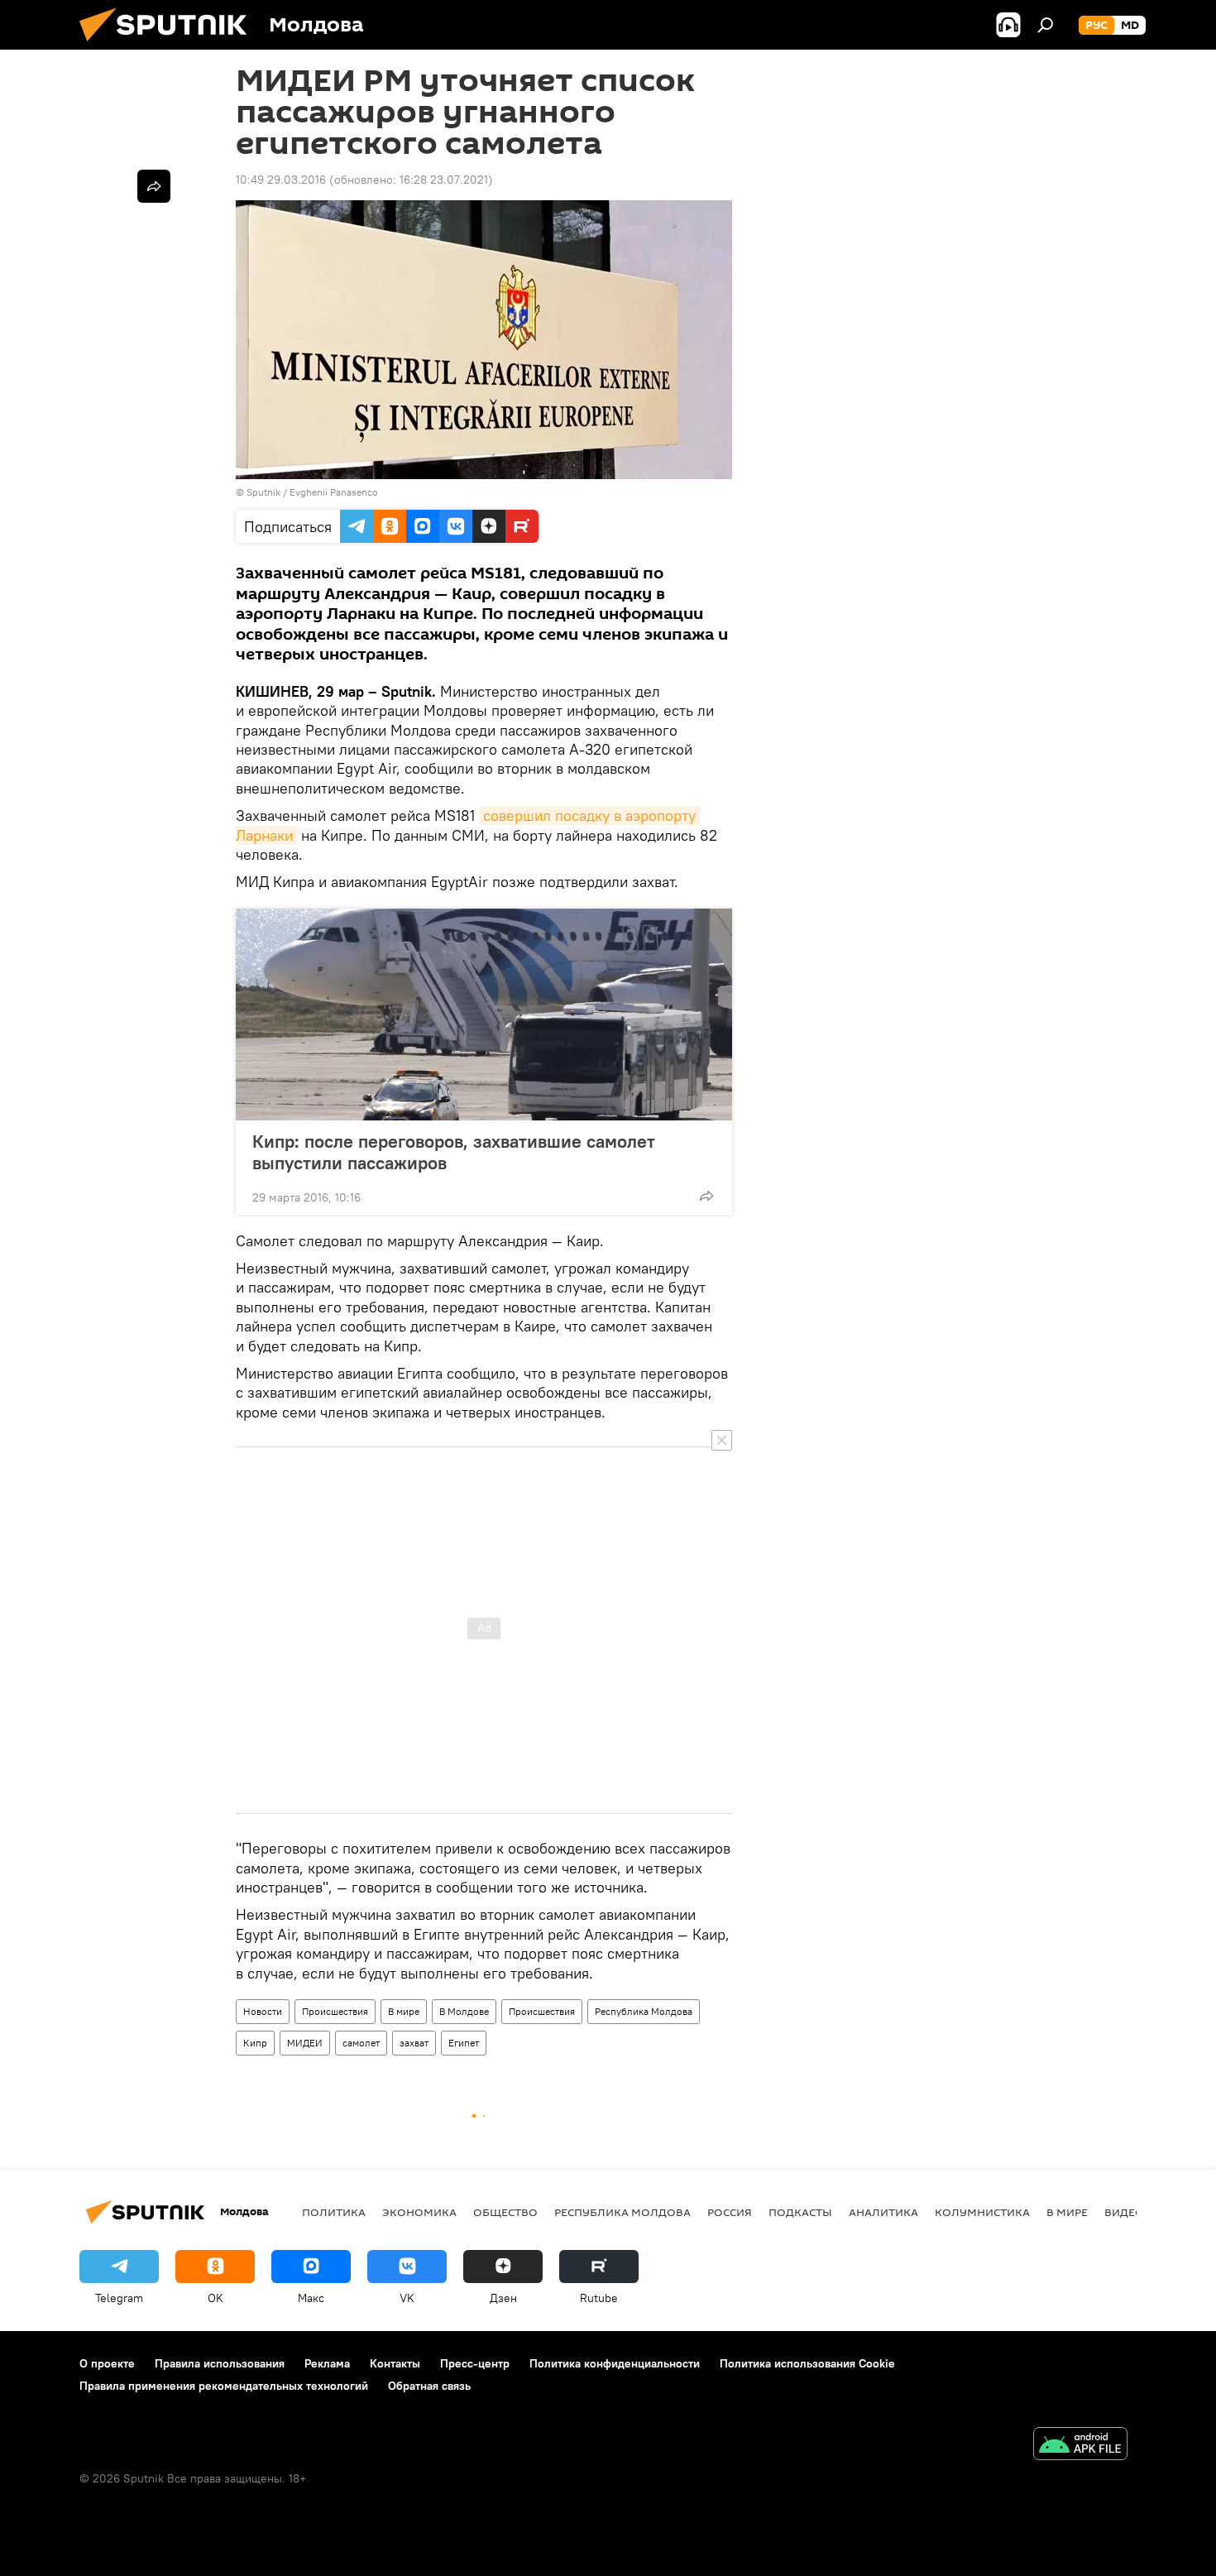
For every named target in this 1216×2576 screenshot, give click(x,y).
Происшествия (335, 2011)
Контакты (395, 2363)
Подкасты (800, 2212)
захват (414, 2043)
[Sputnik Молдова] (170, 46)
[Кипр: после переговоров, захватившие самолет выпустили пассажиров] (484, 1015)
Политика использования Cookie (807, 2363)
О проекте (107, 2363)
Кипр (255, 2043)
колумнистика (982, 2212)
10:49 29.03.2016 (281, 180)
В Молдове (464, 2011)
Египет (464, 2043)
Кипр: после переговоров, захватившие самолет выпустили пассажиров (454, 1152)
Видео (1124, 2212)
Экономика (419, 2212)
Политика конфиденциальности (615, 2363)
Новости (263, 2011)
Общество (505, 2212)
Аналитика (883, 2212)
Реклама (327, 2363)
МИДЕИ (305, 2043)
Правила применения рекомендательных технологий (224, 2386)
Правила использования (220, 2363)
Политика (334, 2212)
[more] (706, 1196)
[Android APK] (1080, 2446)
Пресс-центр (475, 2363)
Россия (730, 2212)
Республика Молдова (644, 2011)
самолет (361, 2043)
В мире (404, 2011)
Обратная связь (429, 2386)
